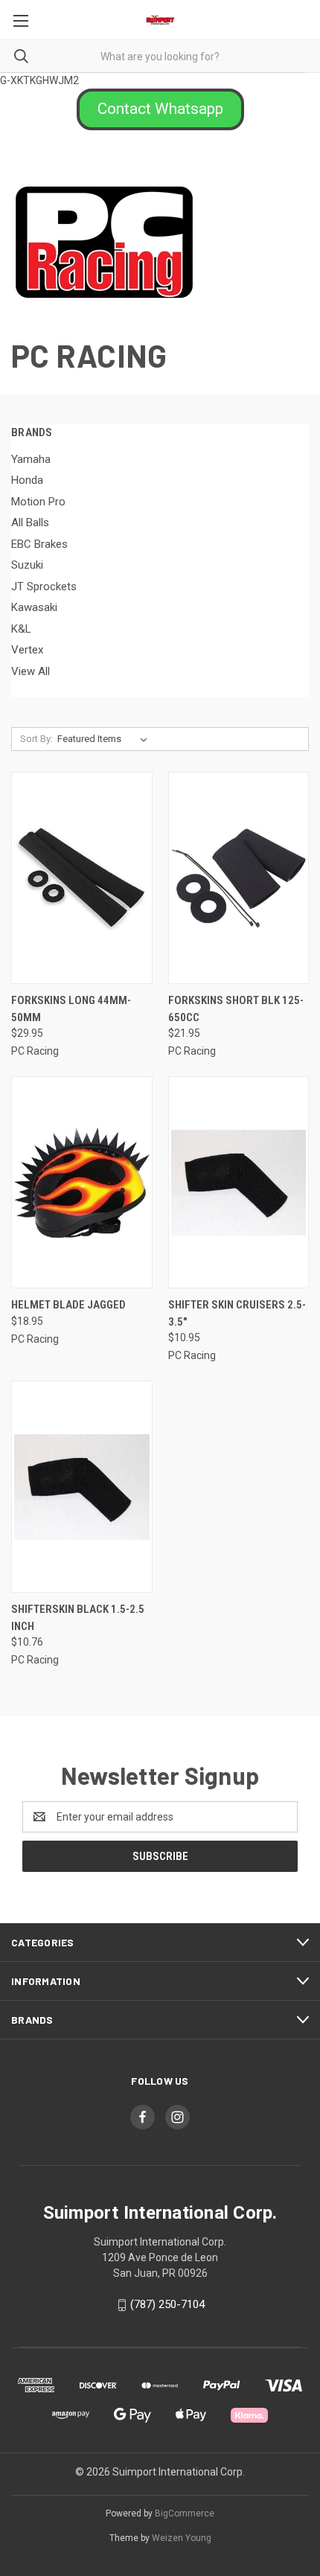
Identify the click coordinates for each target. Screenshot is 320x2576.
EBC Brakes (39, 544)
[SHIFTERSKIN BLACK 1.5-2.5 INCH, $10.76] (82, 1487)
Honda (27, 480)
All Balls (30, 522)
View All (31, 671)
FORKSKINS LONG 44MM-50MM (71, 1009)
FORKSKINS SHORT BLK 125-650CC (236, 1009)
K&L (21, 629)
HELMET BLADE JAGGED (68, 1305)
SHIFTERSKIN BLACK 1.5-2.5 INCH (78, 1618)
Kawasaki (34, 607)
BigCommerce (185, 2513)
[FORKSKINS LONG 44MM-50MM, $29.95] (82, 878)
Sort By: (36, 739)
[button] (160, 109)
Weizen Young (182, 2538)
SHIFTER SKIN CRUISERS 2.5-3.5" (237, 1313)
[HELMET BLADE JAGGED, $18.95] (82, 1182)
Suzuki (27, 565)
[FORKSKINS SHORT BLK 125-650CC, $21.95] (239, 878)
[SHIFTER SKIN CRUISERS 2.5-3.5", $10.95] (239, 1182)
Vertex (27, 650)
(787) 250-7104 (167, 2304)
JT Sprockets (44, 587)
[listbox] (105, 739)
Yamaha (31, 459)
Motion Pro (38, 502)
